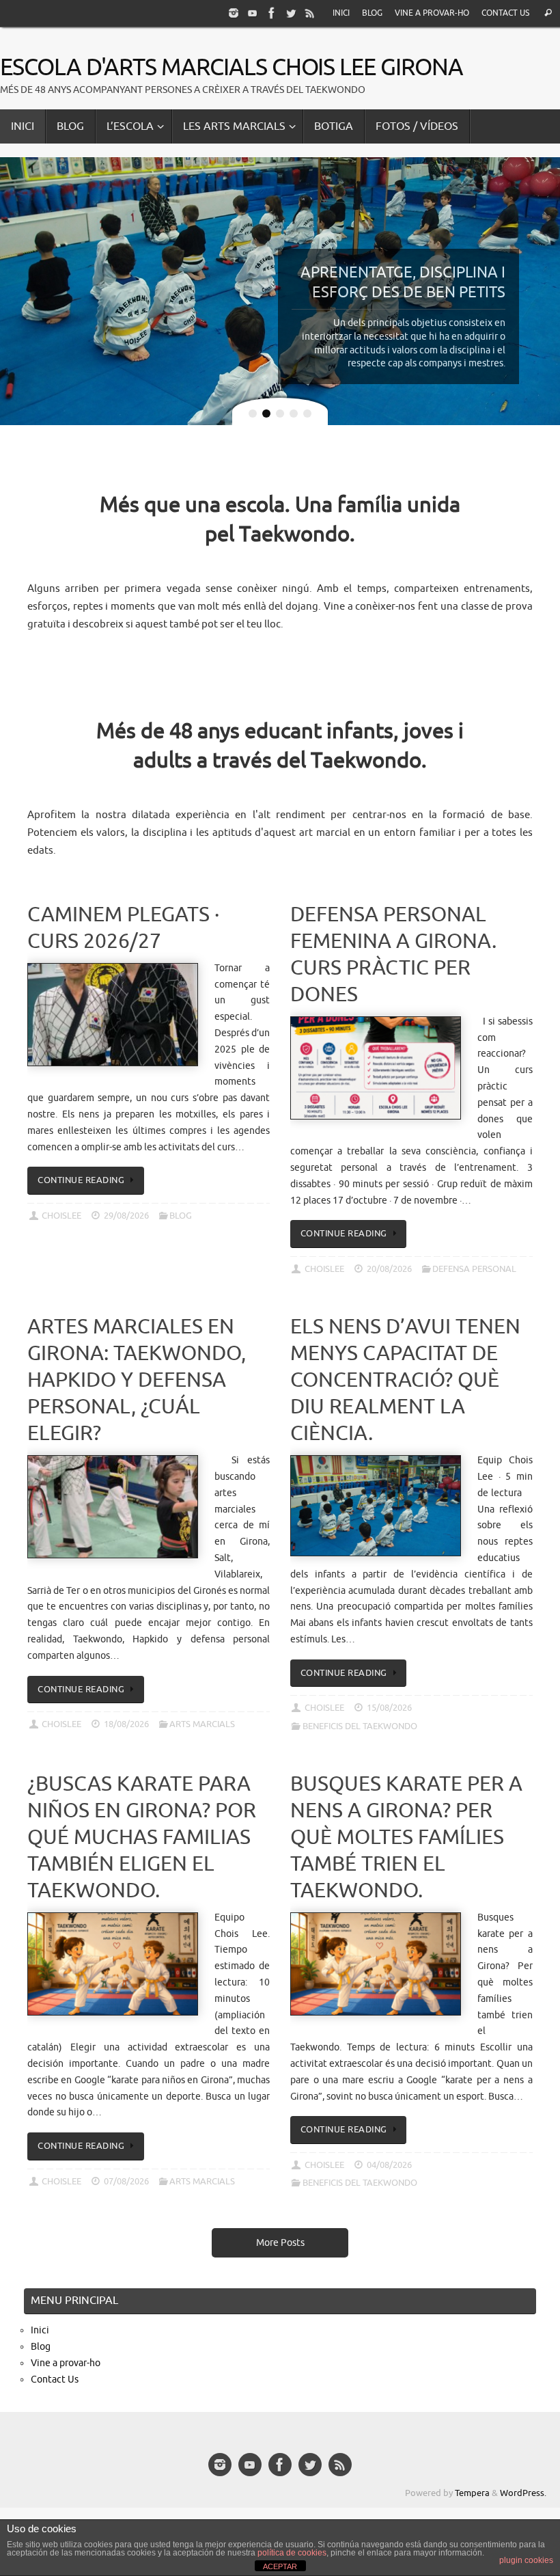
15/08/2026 (389, 1708)
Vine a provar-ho (432, 13)
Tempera (472, 2493)
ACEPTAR (280, 2566)
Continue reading (81, 1180)
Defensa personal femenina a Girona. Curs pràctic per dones (393, 954)
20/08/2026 (389, 1269)
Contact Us (505, 13)
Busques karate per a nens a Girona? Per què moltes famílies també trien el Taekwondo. (406, 1837)
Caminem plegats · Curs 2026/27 (123, 928)
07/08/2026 (126, 2182)
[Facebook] (272, 13)
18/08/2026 (126, 1724)
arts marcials (202, 1724)
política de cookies (292, 2553)
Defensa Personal (474, 1269)
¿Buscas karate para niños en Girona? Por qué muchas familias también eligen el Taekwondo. (142, 1837)
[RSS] (310, 13)
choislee (61, 1216)
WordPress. (523, 2493)
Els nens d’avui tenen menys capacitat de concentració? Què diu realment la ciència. (405, 1380)
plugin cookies (526, 2560)
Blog (372, 13)
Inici (341, 13)
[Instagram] (234, 13)
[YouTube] (253, 13)
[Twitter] (291, 13)
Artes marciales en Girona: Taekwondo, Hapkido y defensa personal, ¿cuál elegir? (137, 1380)
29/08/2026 (126, 1216)
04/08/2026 (389, 2165)
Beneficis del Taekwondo (360, 1726)
